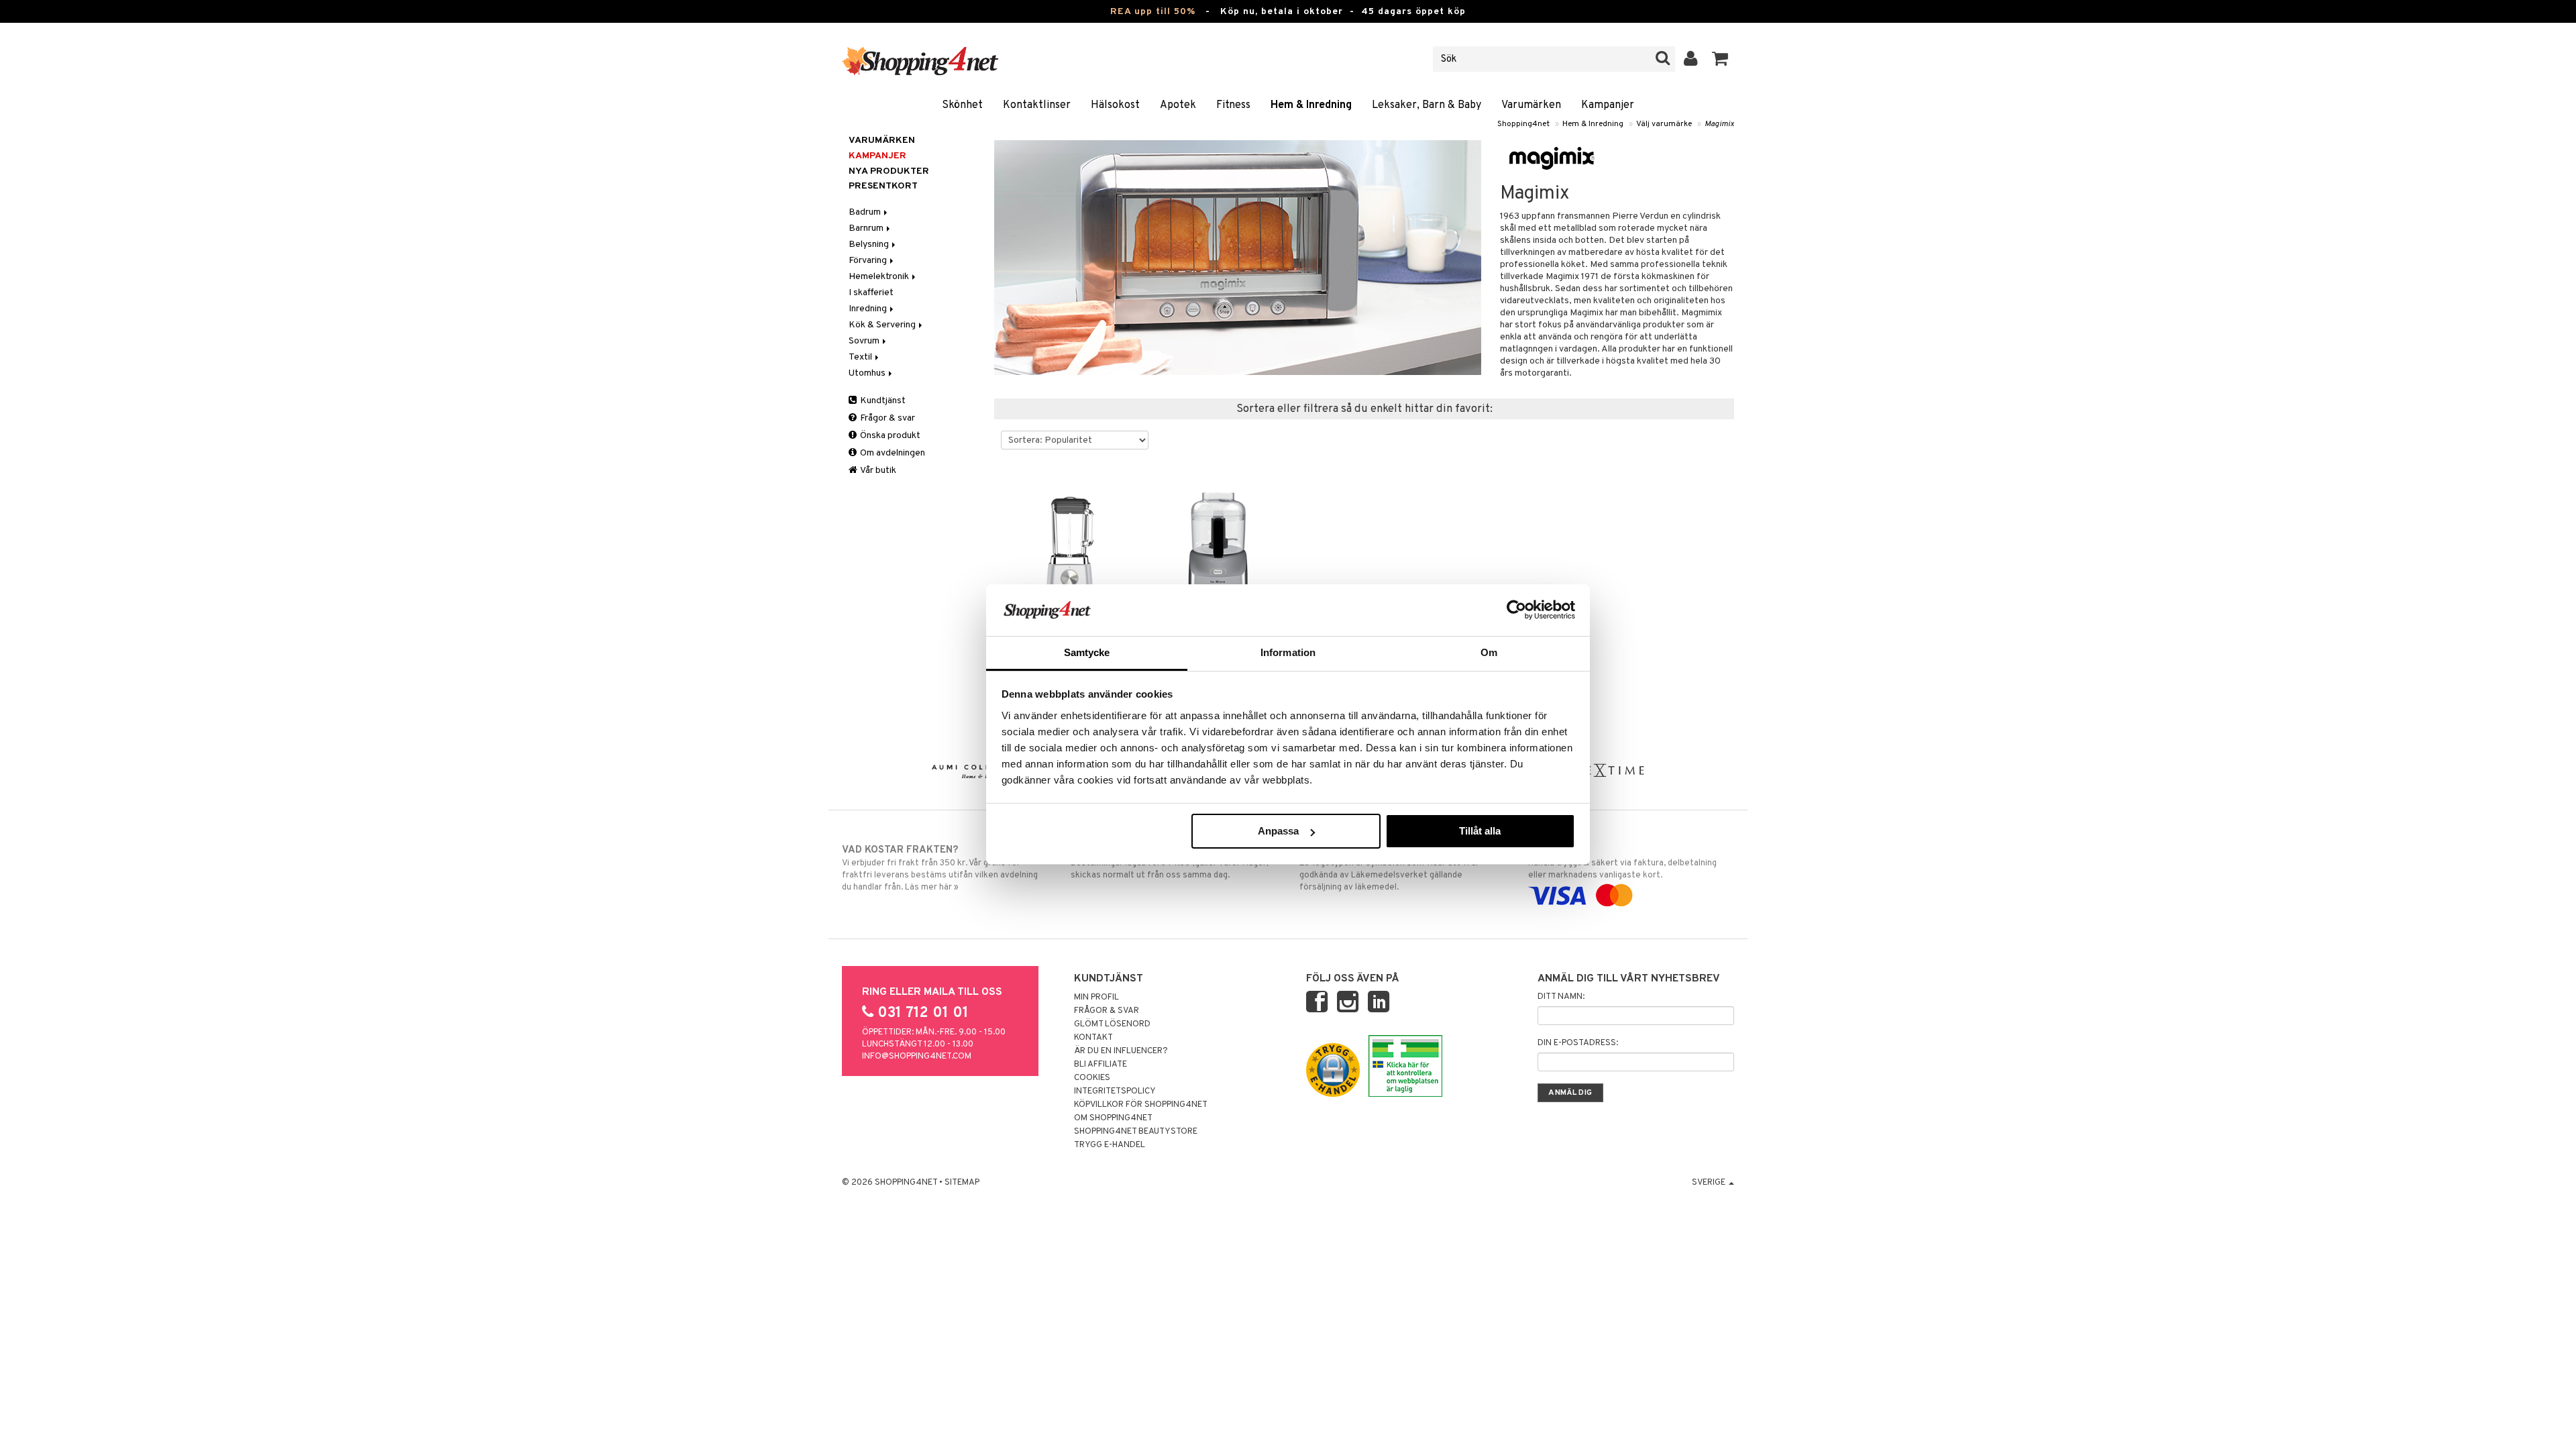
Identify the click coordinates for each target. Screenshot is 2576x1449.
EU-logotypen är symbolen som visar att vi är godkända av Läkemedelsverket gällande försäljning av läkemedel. (1389, 868)
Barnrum (867, 228)
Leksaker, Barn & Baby (1427, 105)
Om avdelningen (892, 453)
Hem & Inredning (1311, 105)
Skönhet (962, 105)
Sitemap (962, 1183)
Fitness (1233, 105)
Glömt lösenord (1112, 1024)
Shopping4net (1523, 124)
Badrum (866, 212)
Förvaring (869, 261)
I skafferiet (871, 293)
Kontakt (1093, 1038)
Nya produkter (889, 171)
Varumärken (1531, 105)
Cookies (1092, 1078)
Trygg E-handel (1110, 1145)
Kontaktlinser (1037, 105)
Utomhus (868, 373)
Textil (861, 357)
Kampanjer (1608, 105)
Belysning (870, 245)
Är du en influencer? (1121, 1051)
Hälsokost (1115, 105)
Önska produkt (889, 436)
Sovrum (865, 341)
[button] (1720, 59)
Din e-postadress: (1578, 1043)
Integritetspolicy (1115, 1091)
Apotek (1178, 105)
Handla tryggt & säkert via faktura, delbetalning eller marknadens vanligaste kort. (1622, 862)
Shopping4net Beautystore (1136, 1132)
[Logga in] (1691, 59)
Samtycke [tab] (1087, 652)
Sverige (1710, 1183)
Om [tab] (1489, 652)
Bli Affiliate (1101, 1065)
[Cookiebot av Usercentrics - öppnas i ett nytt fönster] (1516, 610)
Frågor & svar (887, 418)
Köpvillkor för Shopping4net (1141, 1105)
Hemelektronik (880, 277)
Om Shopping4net (1113, 1118)
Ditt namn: (1561, 997)
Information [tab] (1288, 652)
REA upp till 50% (1153, 12)
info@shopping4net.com (917, 1057)
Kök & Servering (883, 325)
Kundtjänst (882, 401)
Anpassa (1278, 831)
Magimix (1719, 124)
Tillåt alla (1480, 831)
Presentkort (883, 186)
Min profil (1096, 998)
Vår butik (877, 471)
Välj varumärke (1664, 124)
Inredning (869, 309)
